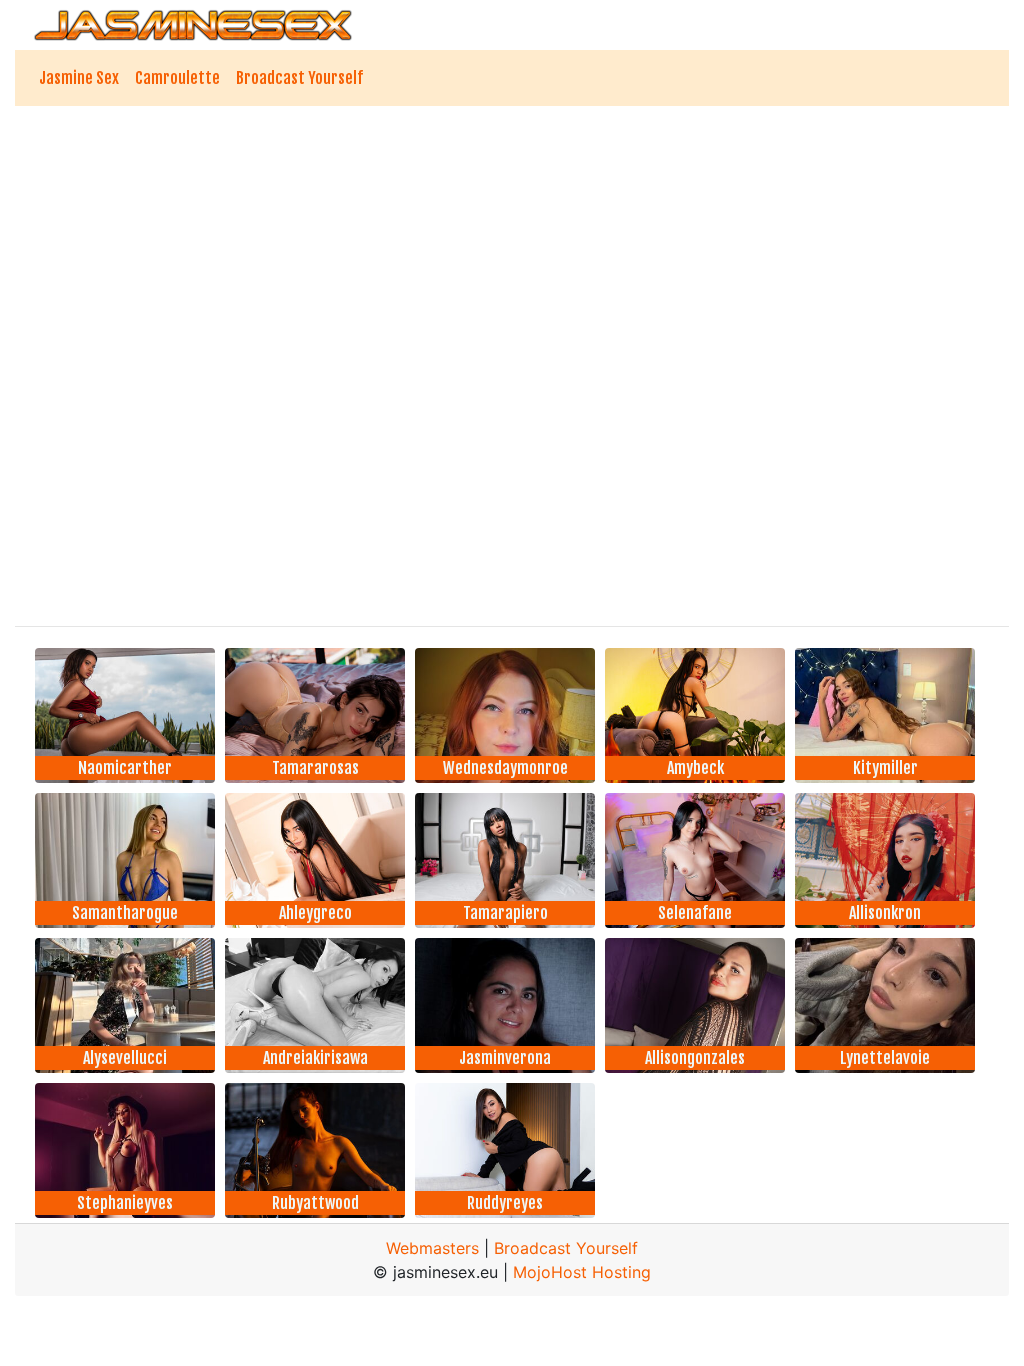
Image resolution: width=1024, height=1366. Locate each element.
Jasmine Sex (79, 78)
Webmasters (432, 1248)
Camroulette (177, 78)
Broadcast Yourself (299, 78)
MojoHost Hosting (582, 1272)
